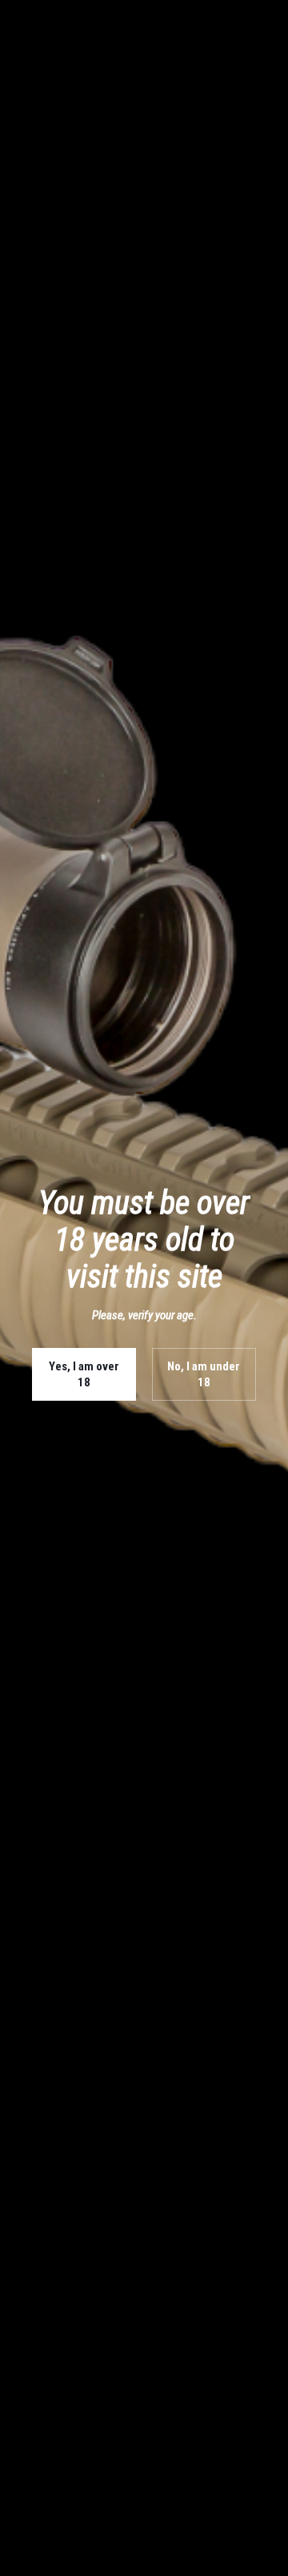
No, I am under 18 (204, 1374)
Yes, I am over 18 (84, 1374)
